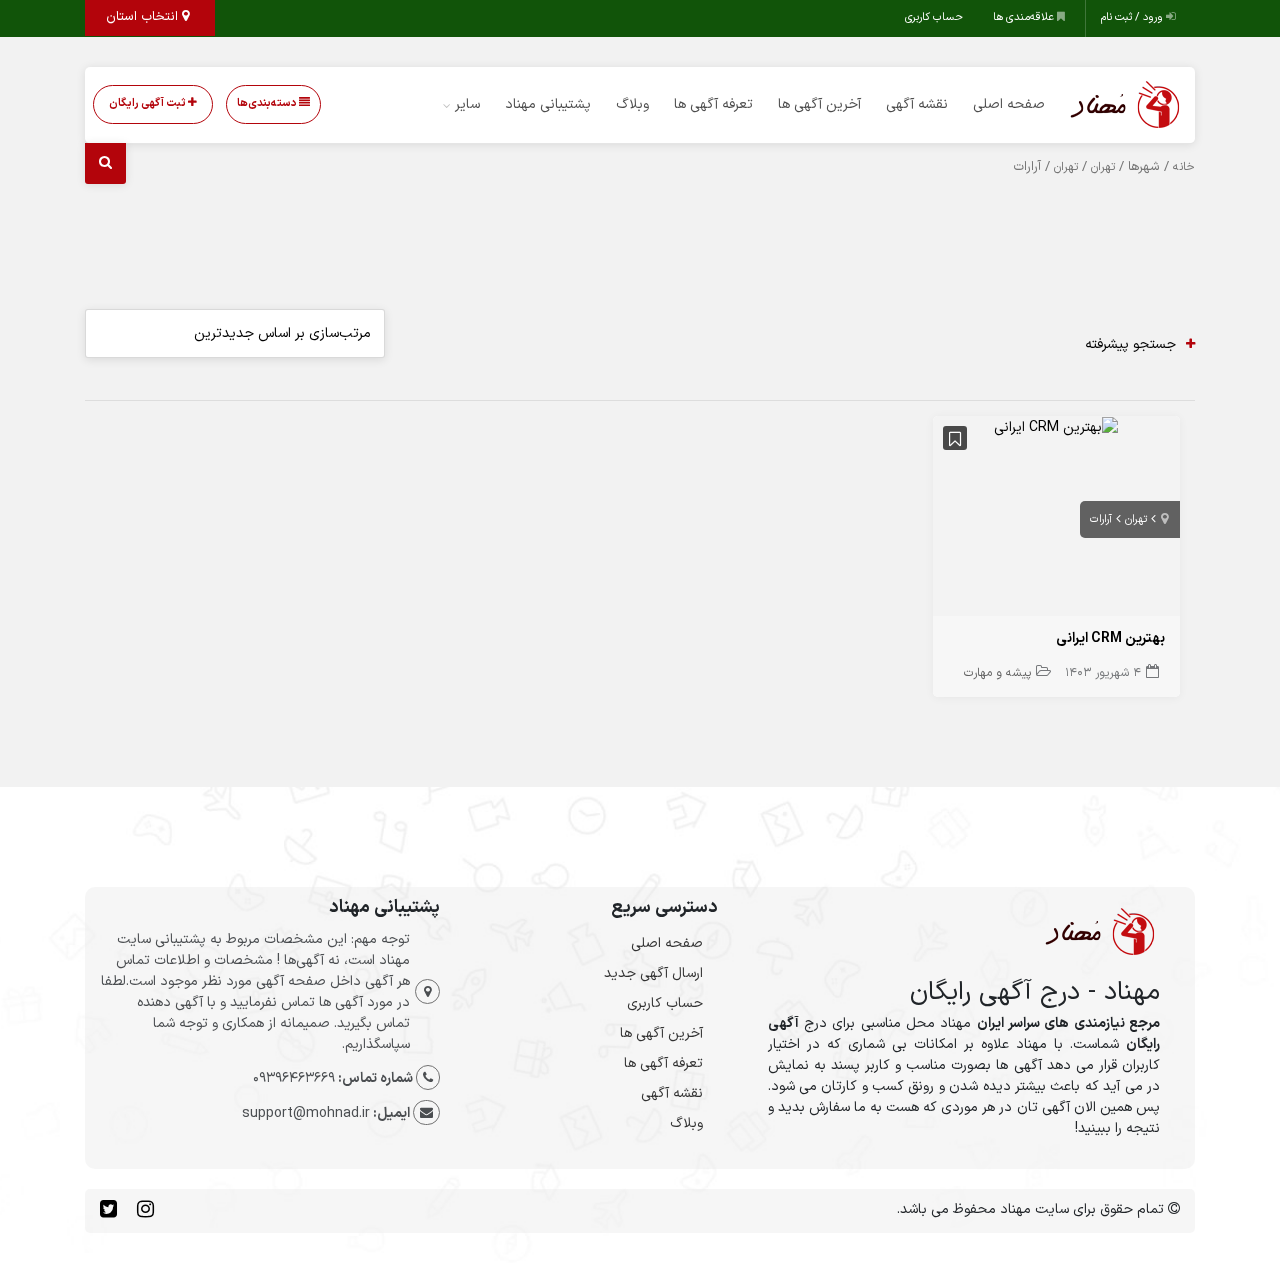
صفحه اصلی (1009, 104)
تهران (1103, 167)
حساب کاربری (934, 17)
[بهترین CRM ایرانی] (1056, 426)
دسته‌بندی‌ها (268, 103)
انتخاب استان (144, 17)
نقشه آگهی (917, 104)
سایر (467, 104)
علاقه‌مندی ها (1025, 17)
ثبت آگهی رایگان (148, 103)
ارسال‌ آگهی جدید (653, 973)
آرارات (1101, 519)
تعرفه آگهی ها (713, 104)
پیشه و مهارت (997, 673)
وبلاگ (632, 104)
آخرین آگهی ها (819, 104)
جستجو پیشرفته (1130, 344)
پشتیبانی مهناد (548, 104)
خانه (1184, 167)
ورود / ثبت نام (1133, 17)
